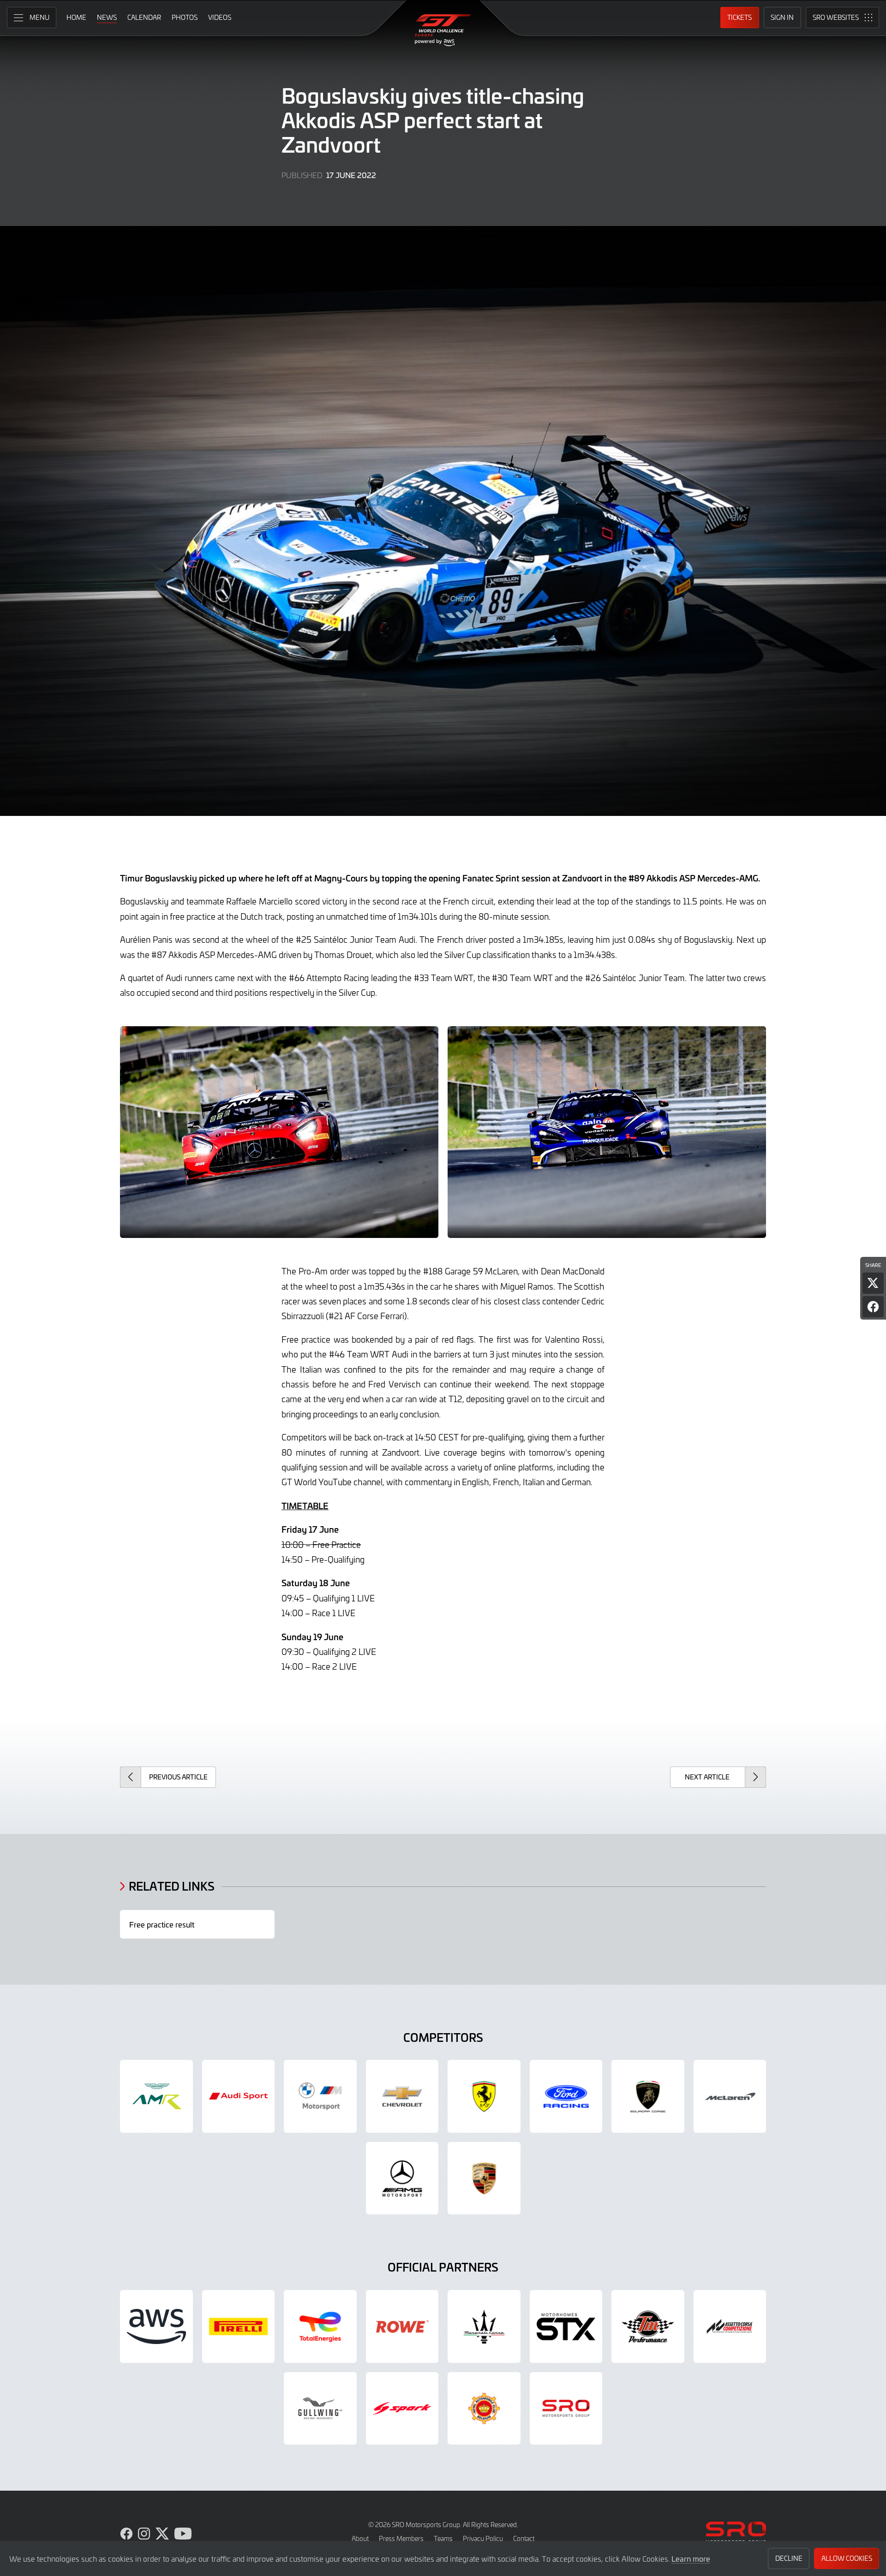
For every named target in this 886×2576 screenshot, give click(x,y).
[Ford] (566, 2096)
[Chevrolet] (402, 2096)
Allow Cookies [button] (847, 2558)
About (360, 2538)
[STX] (566, 2326)
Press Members (401, 2538)
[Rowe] (402, 2326)
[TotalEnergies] (320, 2326)
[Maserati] (484, 2326)
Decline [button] (789, 2558)
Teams (443, 2538)
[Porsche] (484, 2178)
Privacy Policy (483, 2538)
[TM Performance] (648, 2326)
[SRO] (566, 2409)
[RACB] (484, 2409)
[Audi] (239, 2096)
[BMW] (320, 2096)
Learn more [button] (691, 2558)
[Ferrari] (484, 2096)
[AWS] (156, 2326)
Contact (524, 2538)
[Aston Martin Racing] (156, 2096)
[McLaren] (730, 2096)
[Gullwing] (320, 2409)
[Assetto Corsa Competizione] (730, 2326)
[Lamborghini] (648, 2096)
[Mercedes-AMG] (402, 2178)
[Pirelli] (239, 2326)
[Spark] (402, 2409)
